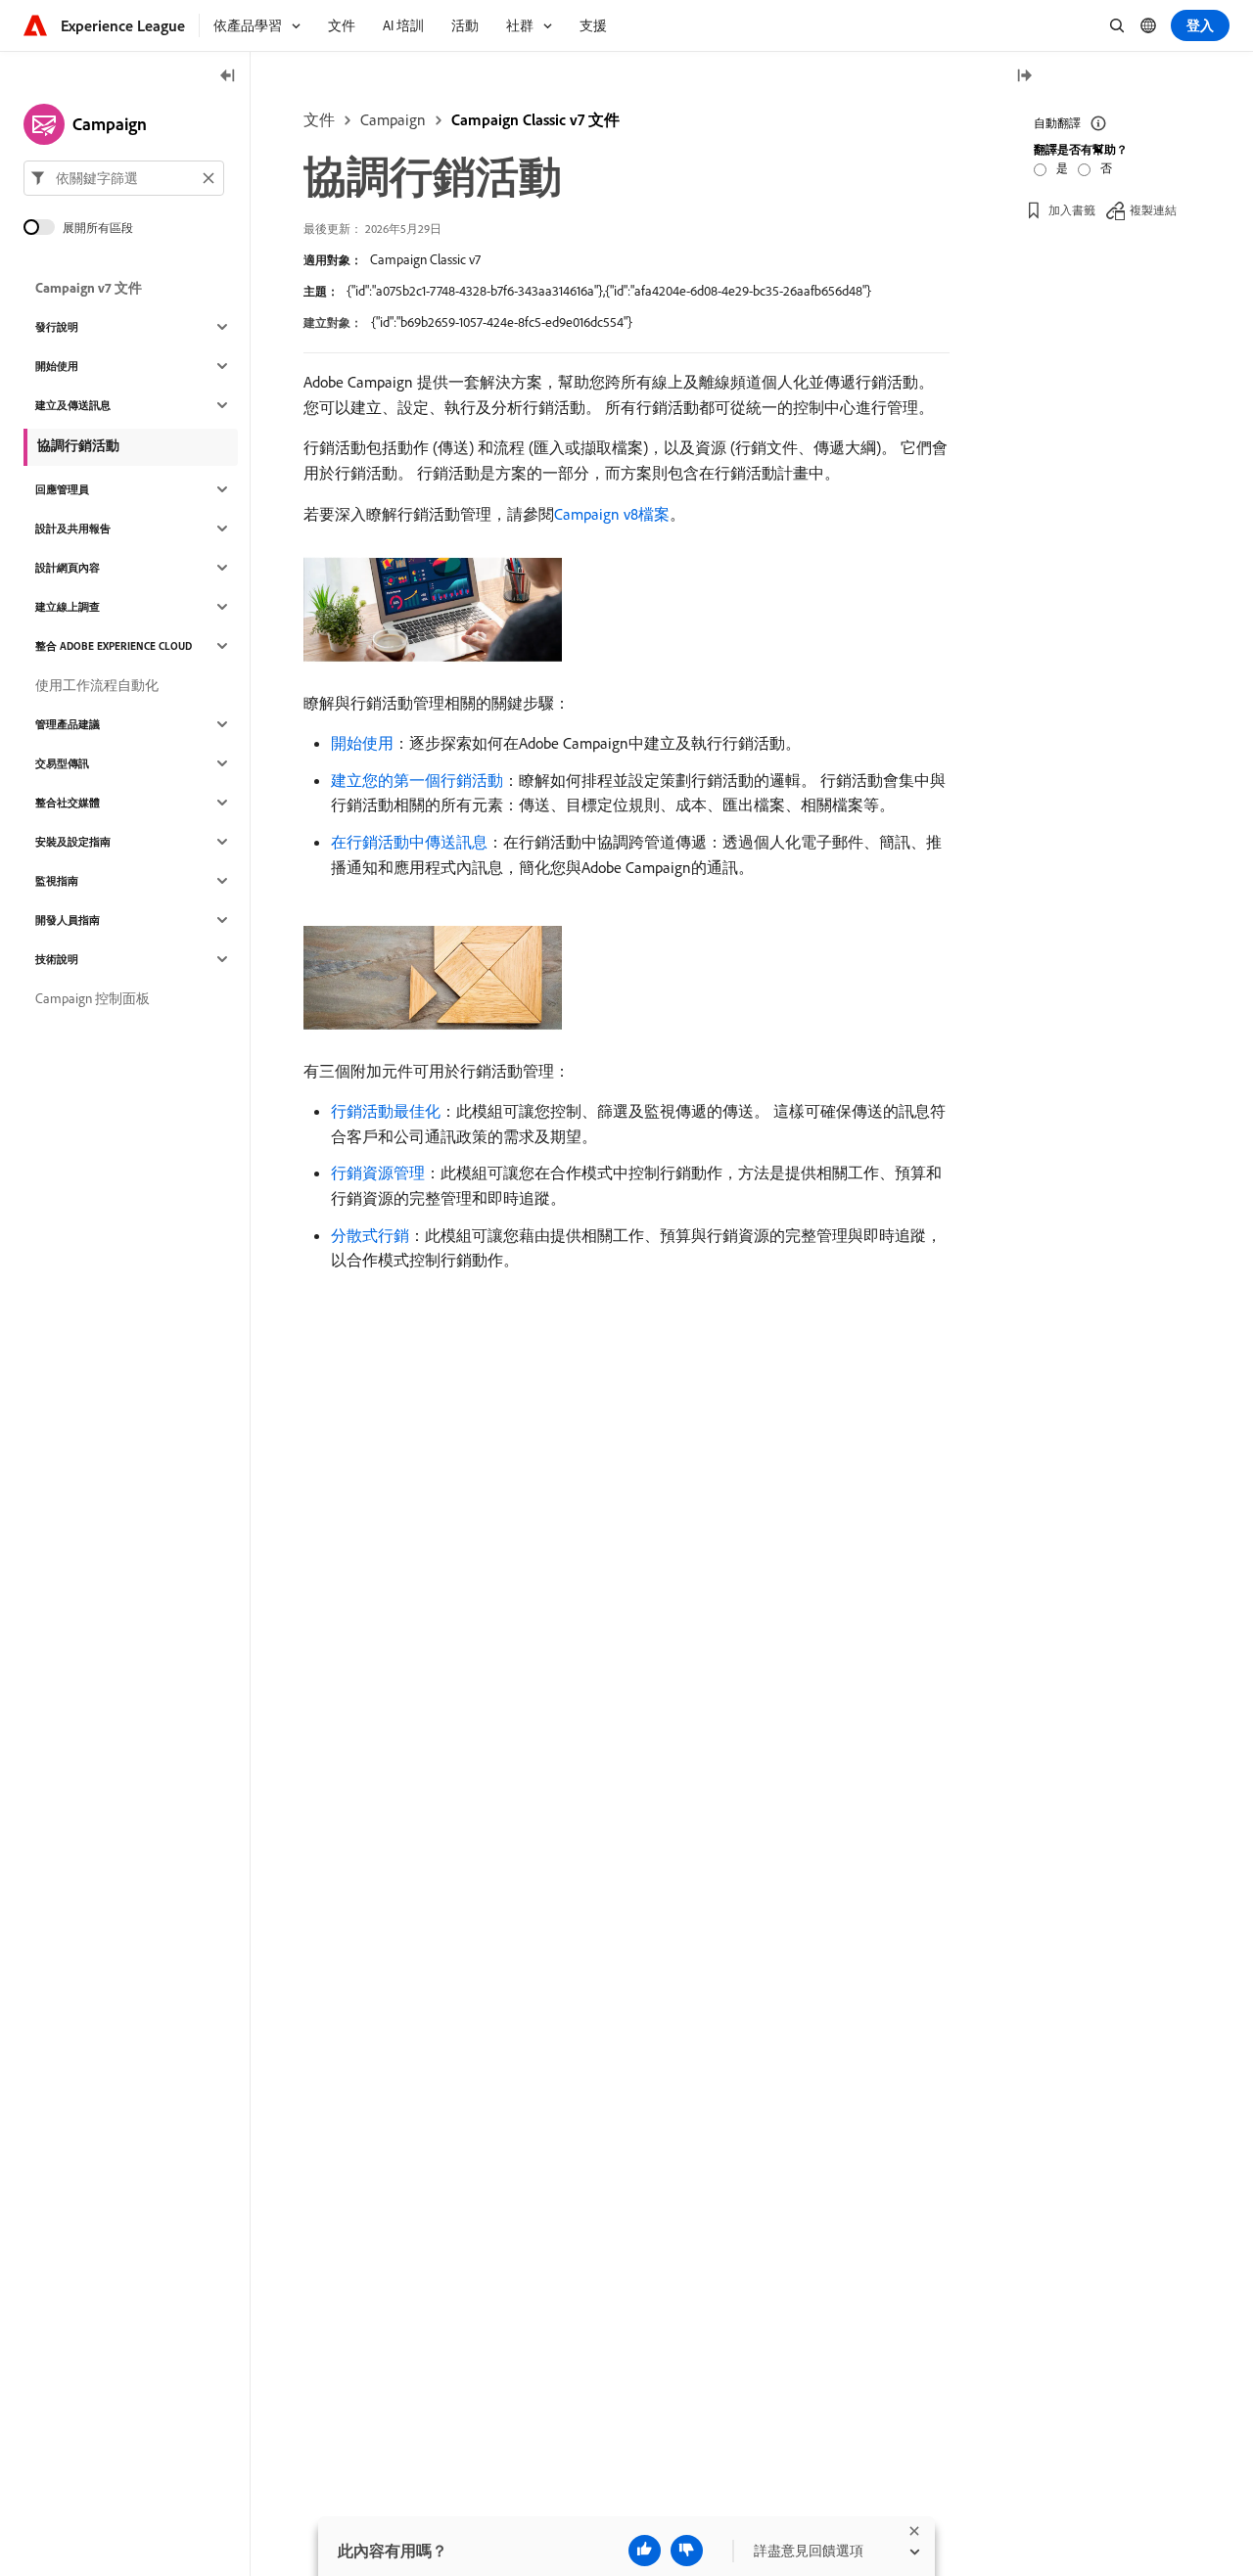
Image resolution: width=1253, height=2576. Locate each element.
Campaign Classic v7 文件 (535, 119)
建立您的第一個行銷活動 (417, 780)
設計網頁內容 (68, 568)
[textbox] (124, 178)
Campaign (393, 119)
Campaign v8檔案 (612, 514)
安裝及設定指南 (73, 842)
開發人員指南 (68, 920)
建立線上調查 (68, 607)
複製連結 (1153, 210)
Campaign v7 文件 (89, 288)
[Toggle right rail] (1024, 77)
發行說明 (57, 327)
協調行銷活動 (78, 445)
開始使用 (362, 743)
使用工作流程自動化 (97, 685)
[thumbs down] (687, 2551)
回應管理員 (62, 489)
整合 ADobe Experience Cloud (114, 646)
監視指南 (57, 881)
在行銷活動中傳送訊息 (409, 842)
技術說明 (57, 959)
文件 (319, 119)
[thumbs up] (645, 2551)
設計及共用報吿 (73, 529)
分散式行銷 (370, 1235)
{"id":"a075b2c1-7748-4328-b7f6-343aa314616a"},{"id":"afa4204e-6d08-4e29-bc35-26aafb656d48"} (609, 291)
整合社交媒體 (68, 803)
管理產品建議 (68, 724)
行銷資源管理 (378, 1173)
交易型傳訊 (62, 763)
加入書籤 (1072, 210)
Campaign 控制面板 (93, 998)
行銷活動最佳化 (386, 1111)
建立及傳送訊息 (73, 405)
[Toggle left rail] (228, 77)
